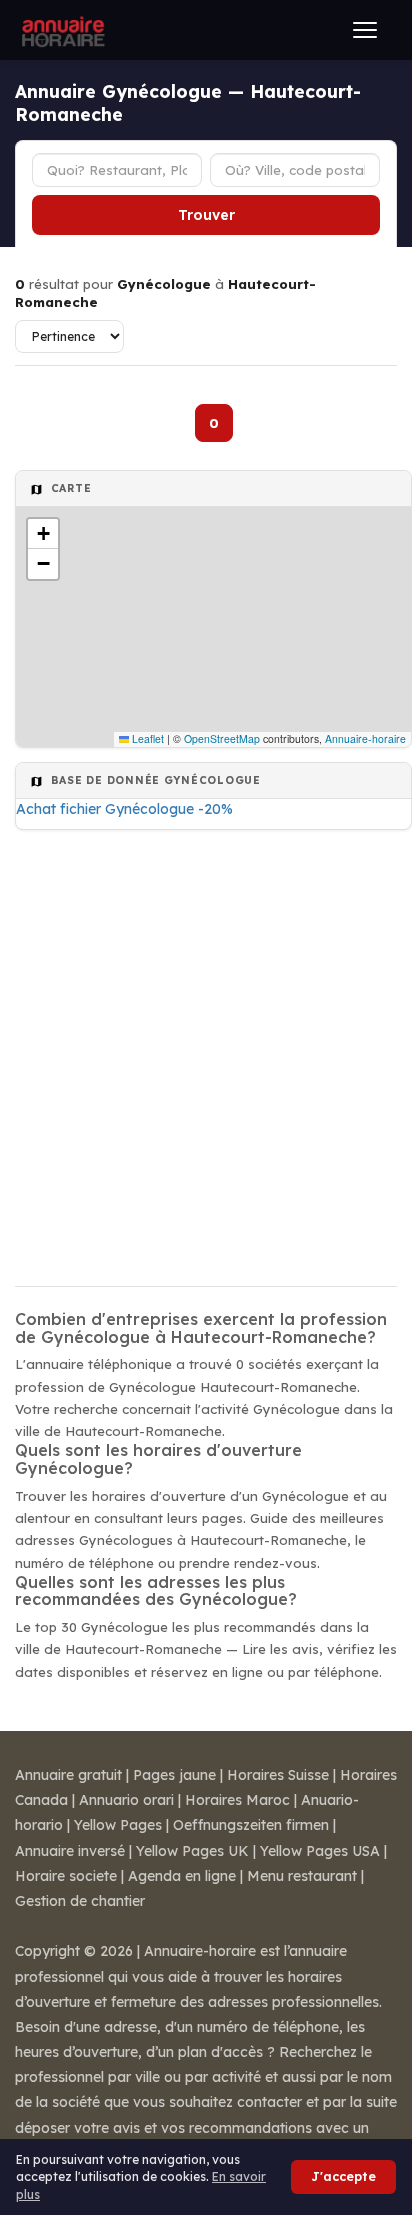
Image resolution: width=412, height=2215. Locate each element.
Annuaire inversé (70, 1851)
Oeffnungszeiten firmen (251, 1825)
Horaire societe (66, 1876)
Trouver (206, 215)
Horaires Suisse (278, 1775)
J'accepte (343, 2176)
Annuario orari (126, 1800)
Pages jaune (174, 1775)
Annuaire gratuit (68, 1775)
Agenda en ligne (182, 1876)
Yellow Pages (118, 1825)
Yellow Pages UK (192, 1851)
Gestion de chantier (80, 1901)
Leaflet (146, 738)
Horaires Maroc (237, 1800)
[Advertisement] (206, 1052)
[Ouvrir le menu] (365, 30)
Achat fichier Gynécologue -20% (124, 809)
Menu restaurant (302, 1876)
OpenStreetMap (222, 738)
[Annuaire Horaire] (61, 30)
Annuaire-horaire (365, 738)
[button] (43, 534)
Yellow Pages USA (320, 1851)
